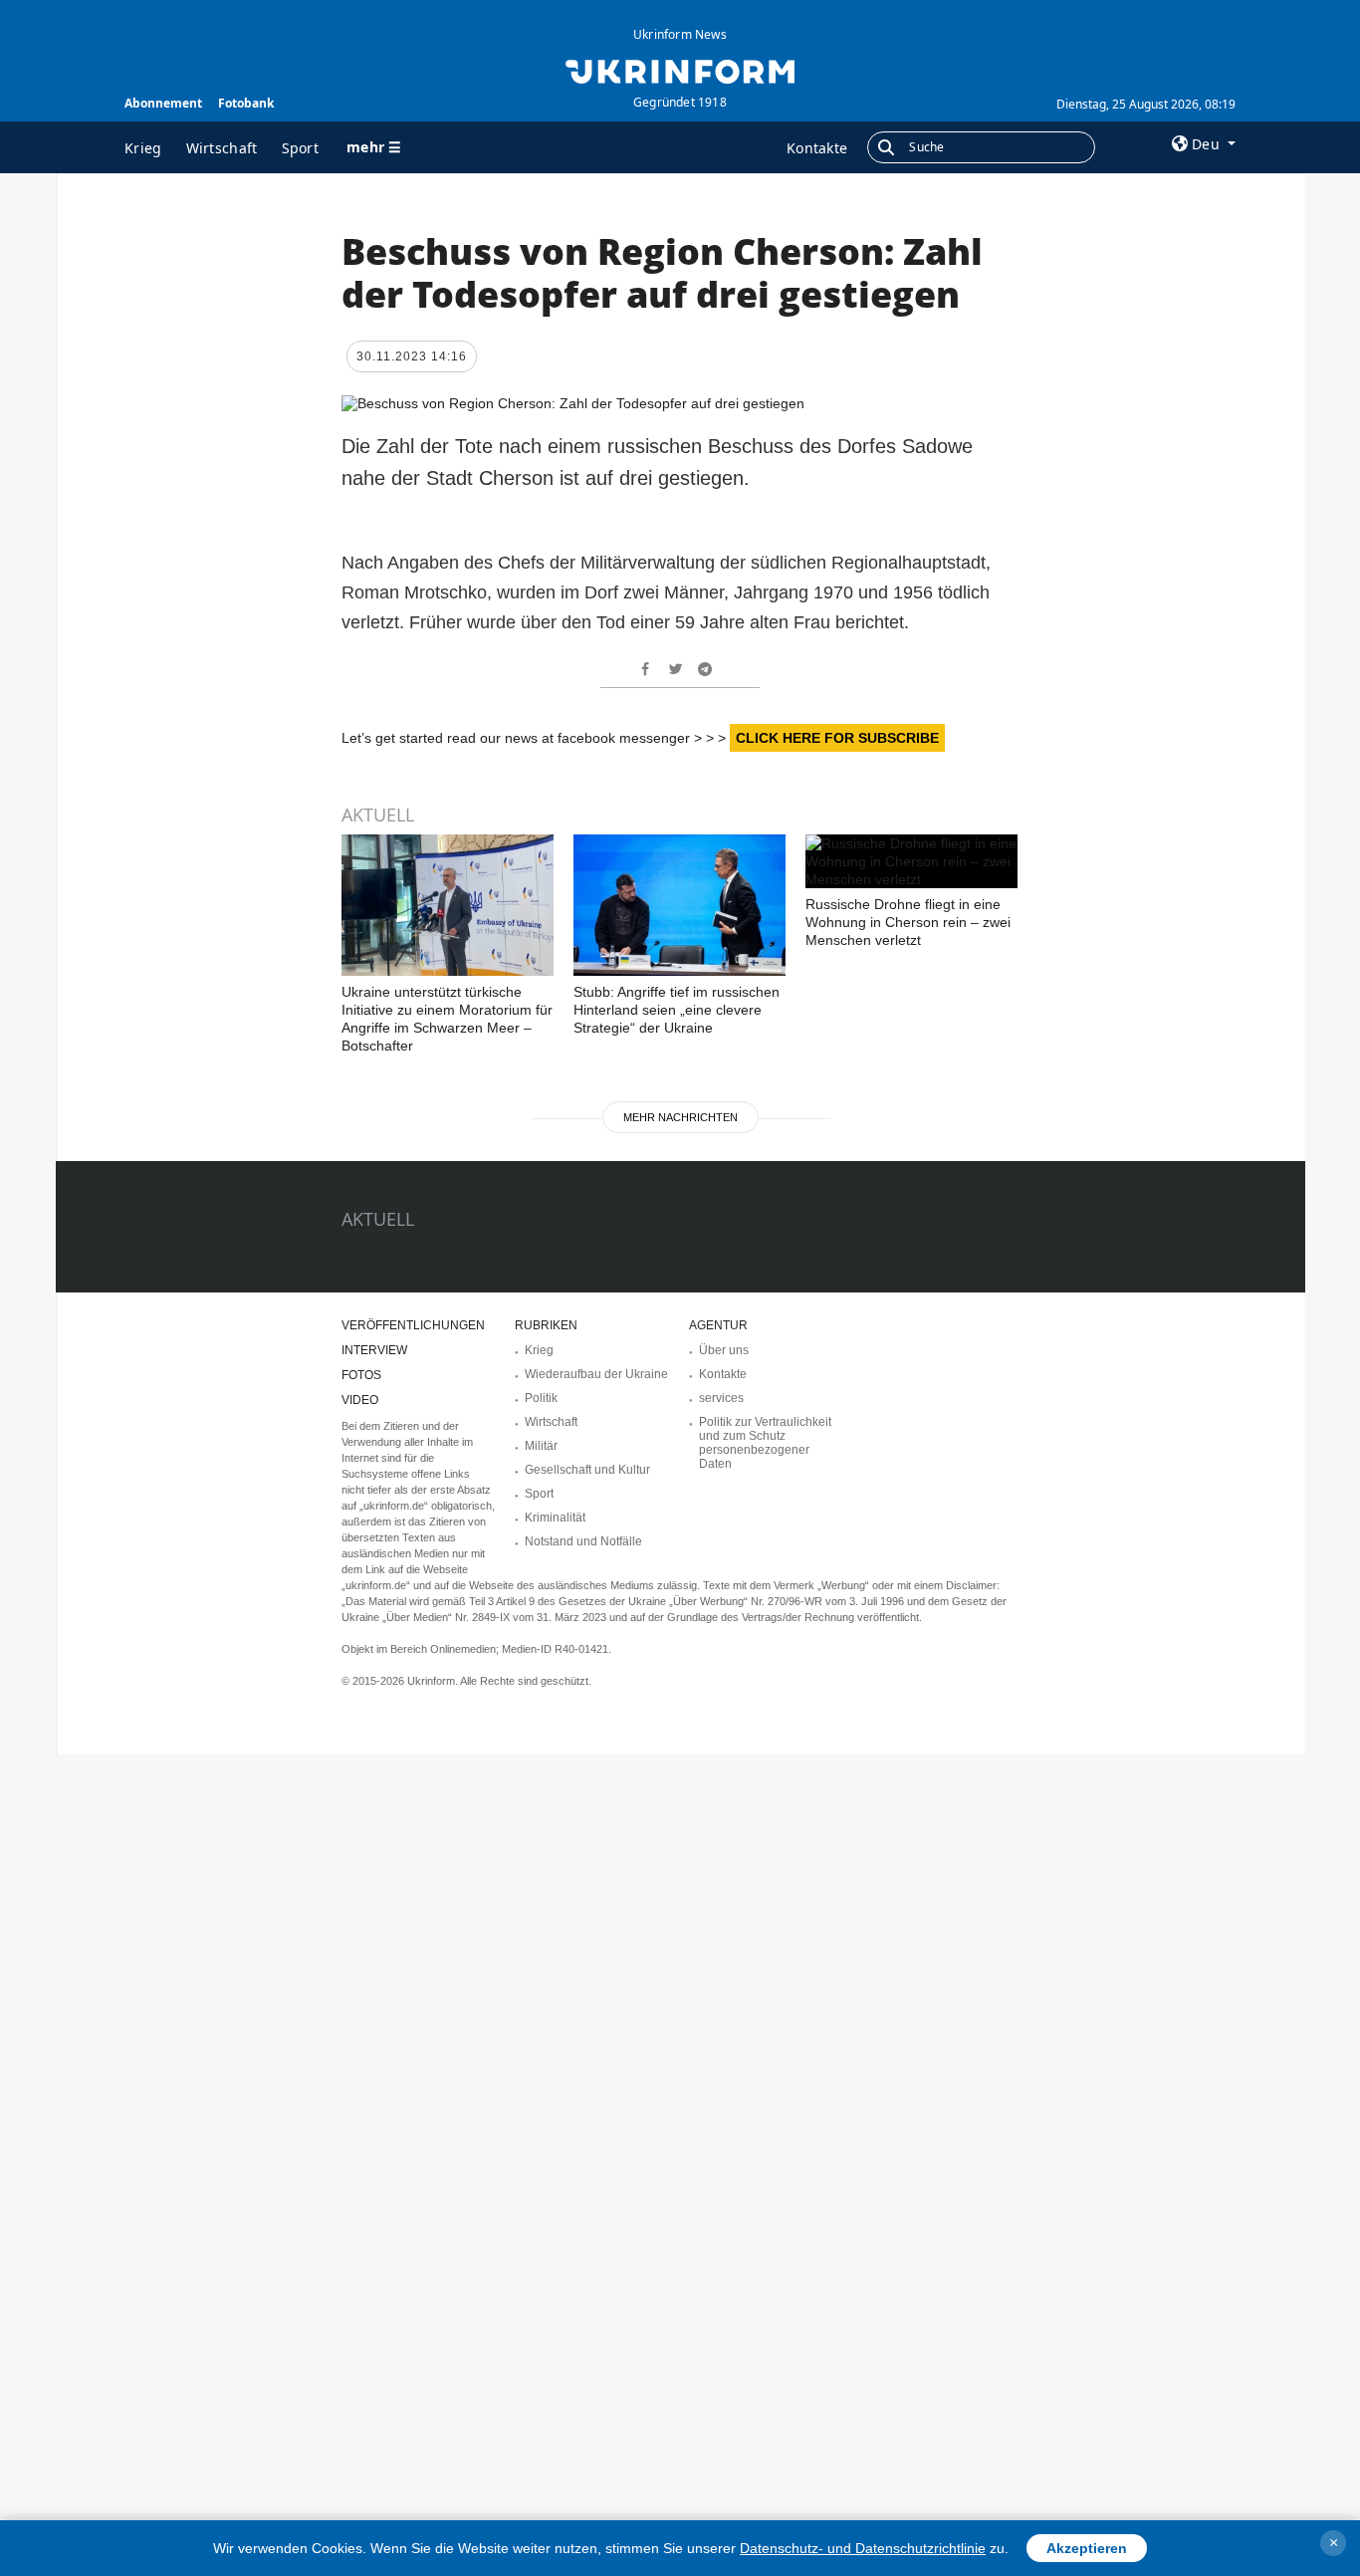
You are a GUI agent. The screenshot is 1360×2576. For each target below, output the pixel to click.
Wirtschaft (222, 148)
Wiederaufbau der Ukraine (596, 1374)
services (721, 1398)
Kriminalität (555, 1518)
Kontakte (817, 148)
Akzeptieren (1087, 2548)
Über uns (724, 1350)
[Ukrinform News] (680, 70)
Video (360, 1400)
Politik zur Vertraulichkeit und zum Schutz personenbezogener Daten (765, 1443)
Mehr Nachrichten (680, 1117)
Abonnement (163, 103)
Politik (541, 1398)
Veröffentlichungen (413, 1325)
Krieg (143, 148)
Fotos (361, 1375)
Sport (301, 148)
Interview (374, 1350)
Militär (541, 1446)
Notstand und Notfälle (583, 1541)
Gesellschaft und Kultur (587, 1470)
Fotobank (246, 103)
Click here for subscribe (837, 738)
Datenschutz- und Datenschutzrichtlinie (863, 2548)
